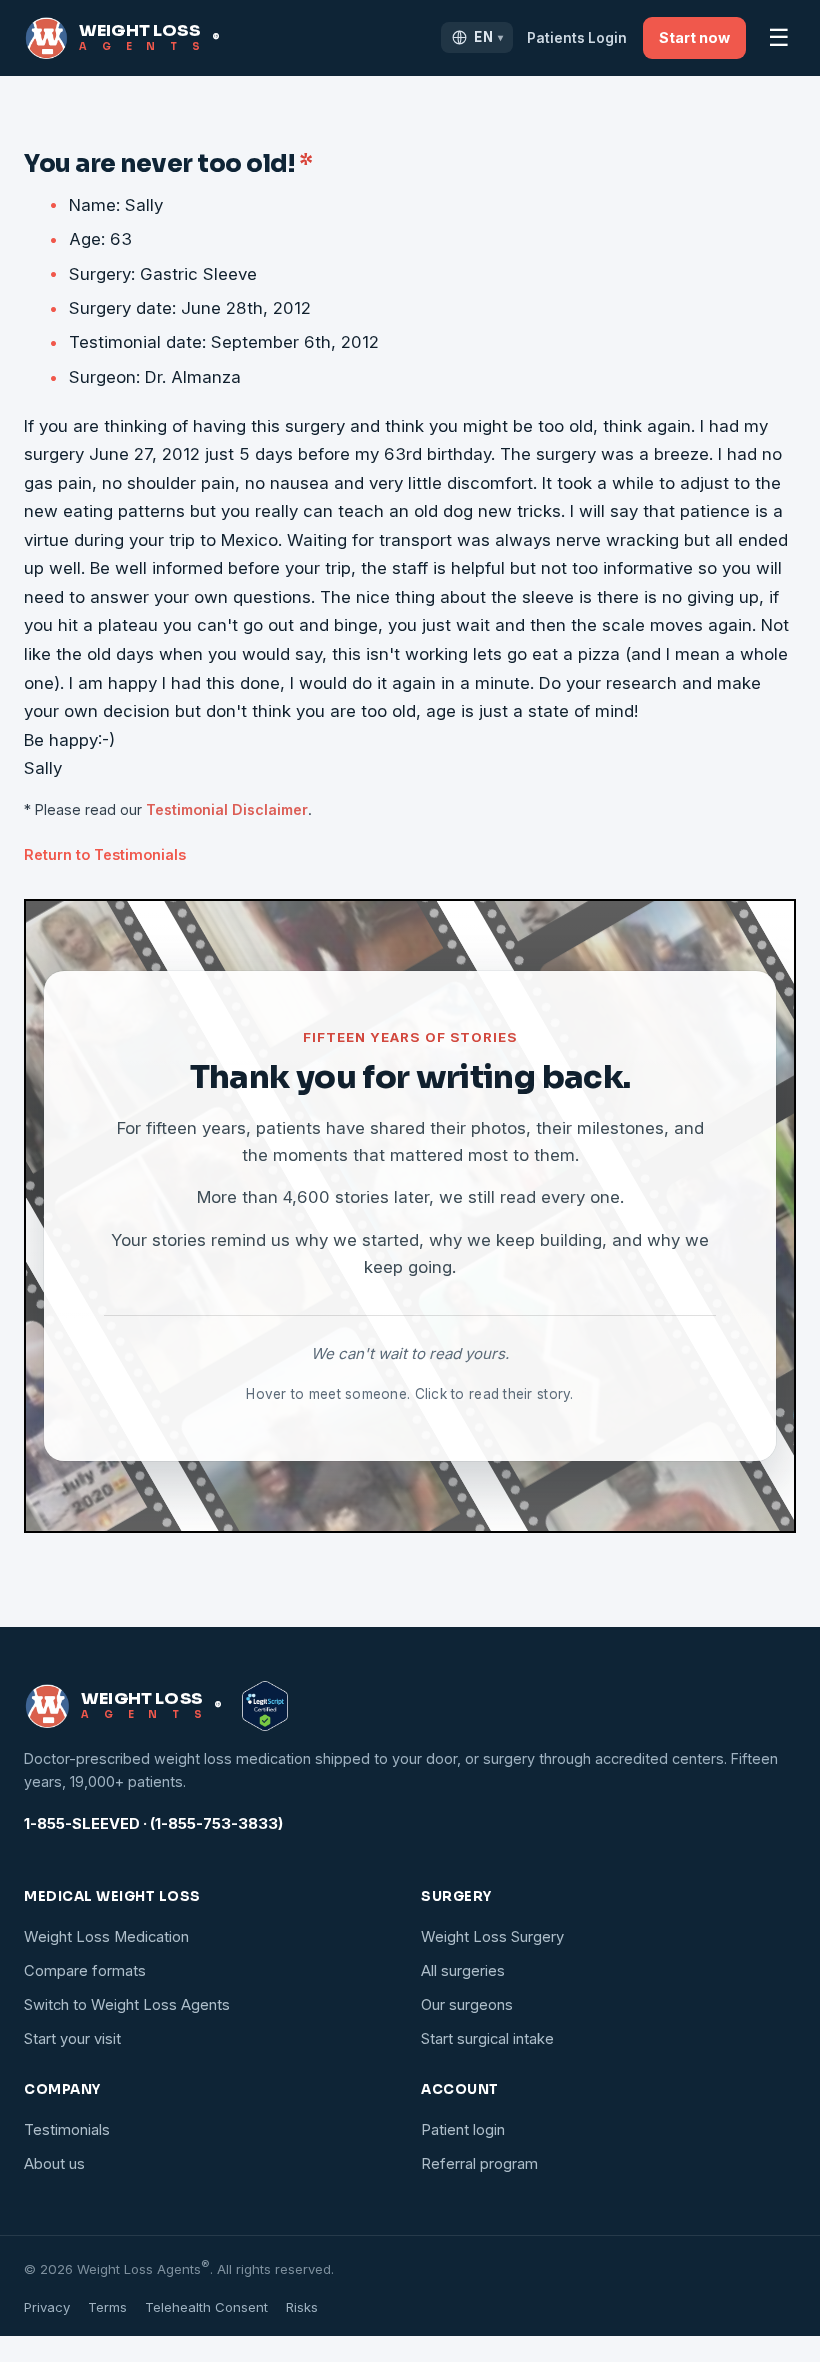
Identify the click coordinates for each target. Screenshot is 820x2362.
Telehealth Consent (206, 2307)
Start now (694, 37)
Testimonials (67, 2130)
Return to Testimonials (105, 854)
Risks (302, 2307)
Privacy (47, 2307)
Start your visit (72, 2039)
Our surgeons (467, 2005)
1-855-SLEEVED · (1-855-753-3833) (153, 1824)
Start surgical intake (487, 2039)
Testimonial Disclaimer (227, 809)
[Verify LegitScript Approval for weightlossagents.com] (265, 1706)
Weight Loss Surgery (492, 1937)
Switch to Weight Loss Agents (127, 2005)
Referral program (479, 2164)
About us (54, 2164)
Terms (107, 2307)
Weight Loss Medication (106, 1937)
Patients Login (577, 38)
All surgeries (463, 1971)
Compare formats (85, 1971)
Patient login (463, 2130)
